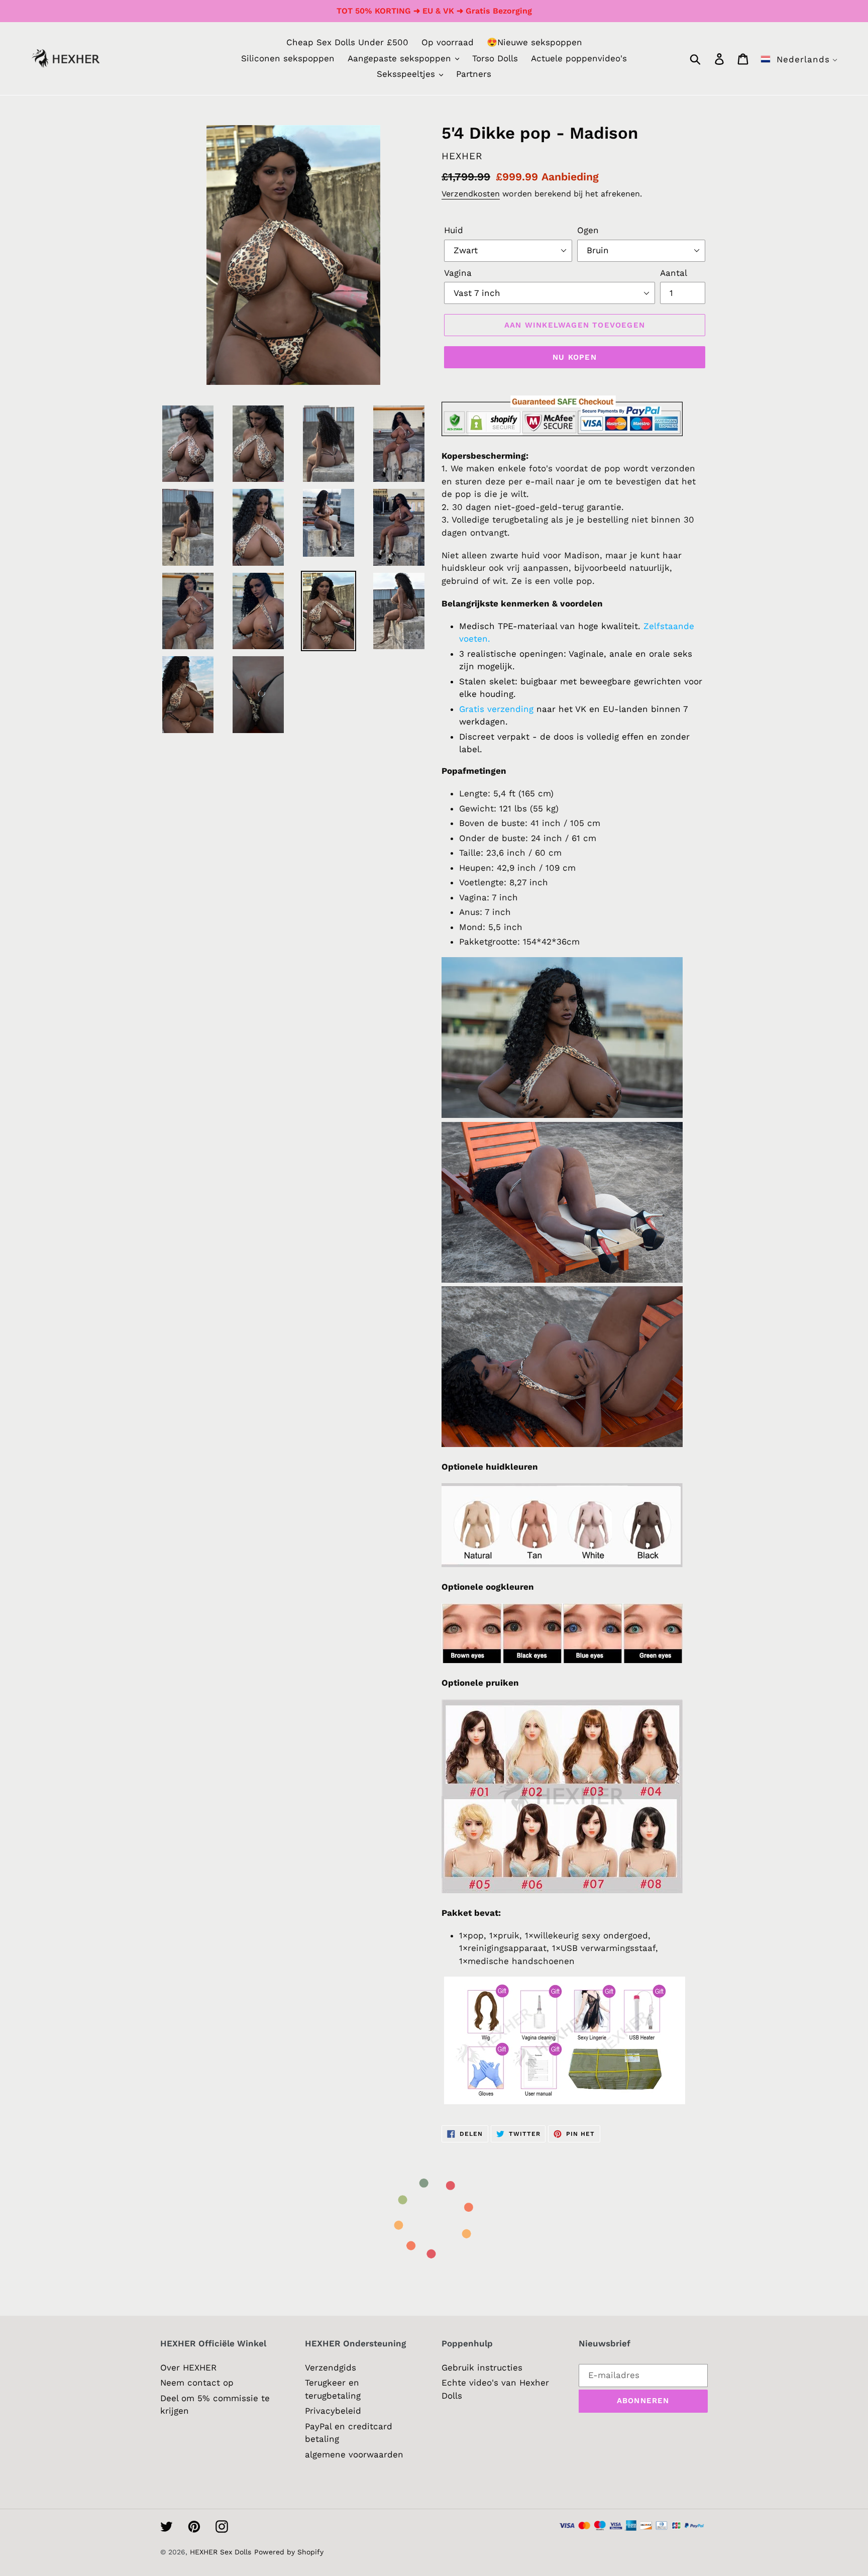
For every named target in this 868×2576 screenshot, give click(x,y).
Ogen (588, 230)
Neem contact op (197, 2383)
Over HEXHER (188, 2367)
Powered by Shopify (289, 2552)
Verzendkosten (471, 194)
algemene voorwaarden (354, 2454)
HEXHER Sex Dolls (221, 2552)
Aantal (674, 273)
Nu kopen (575, 357)
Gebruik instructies (482, 2367)
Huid (454, 230)
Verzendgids (331, 2367)
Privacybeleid (333, 2411)
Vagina (458, 273)
